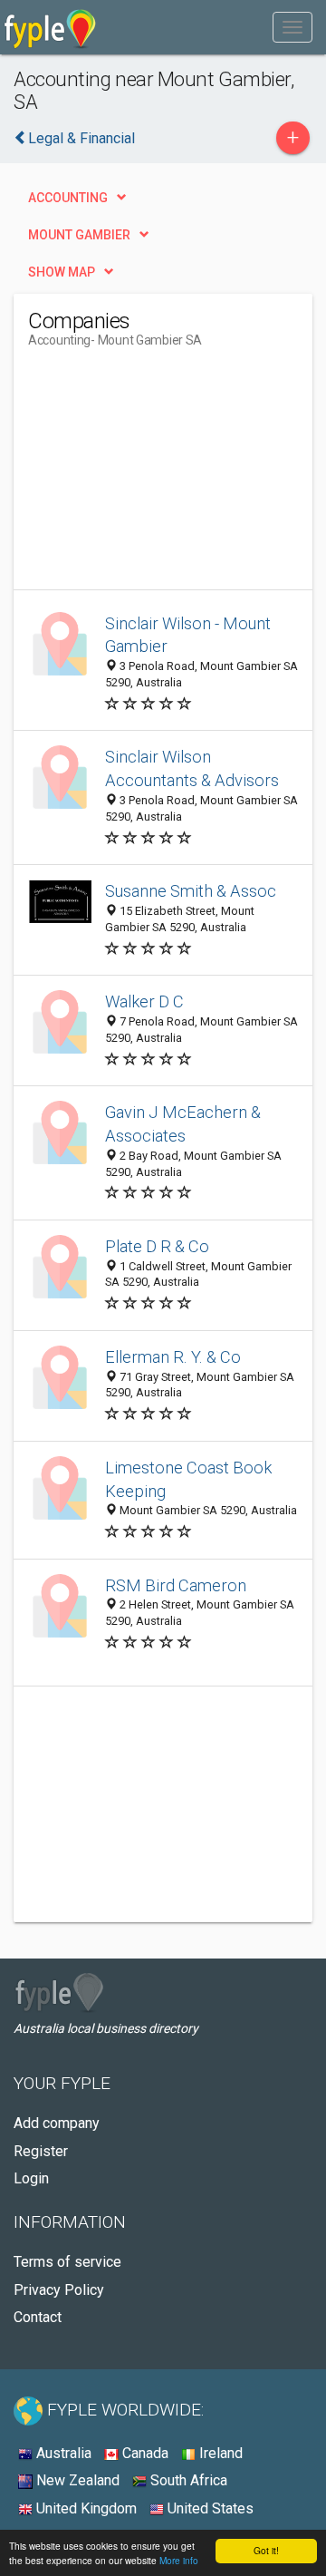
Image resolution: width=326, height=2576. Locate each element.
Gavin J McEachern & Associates (183, 1124)
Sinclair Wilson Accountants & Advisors (192, 768)
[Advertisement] (164, 476)
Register (41, 2151)
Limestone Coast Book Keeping (188, 1479)
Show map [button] (62, 272)
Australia (62, 2453)
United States (209, 2508)
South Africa (187, 2480)
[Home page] (50, 27)
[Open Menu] (292, 27)
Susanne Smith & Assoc (191, 891)
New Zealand (76, 2480)
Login (31, 2178)
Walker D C (144, 1001)
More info (179, 2560)
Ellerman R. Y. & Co (173, 1357)
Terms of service (67, 2262)
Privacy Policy (59, 2290)
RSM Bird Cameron (176, 1585)
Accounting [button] (68, 198)
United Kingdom (85, 2508)
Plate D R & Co (157, 1246)
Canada (144, 2453)
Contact (38, 2317)
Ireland (219, 2453)
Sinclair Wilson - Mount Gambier (188, 635)
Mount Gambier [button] (79, 235)
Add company (57, 2123)
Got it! (266, 2550)
